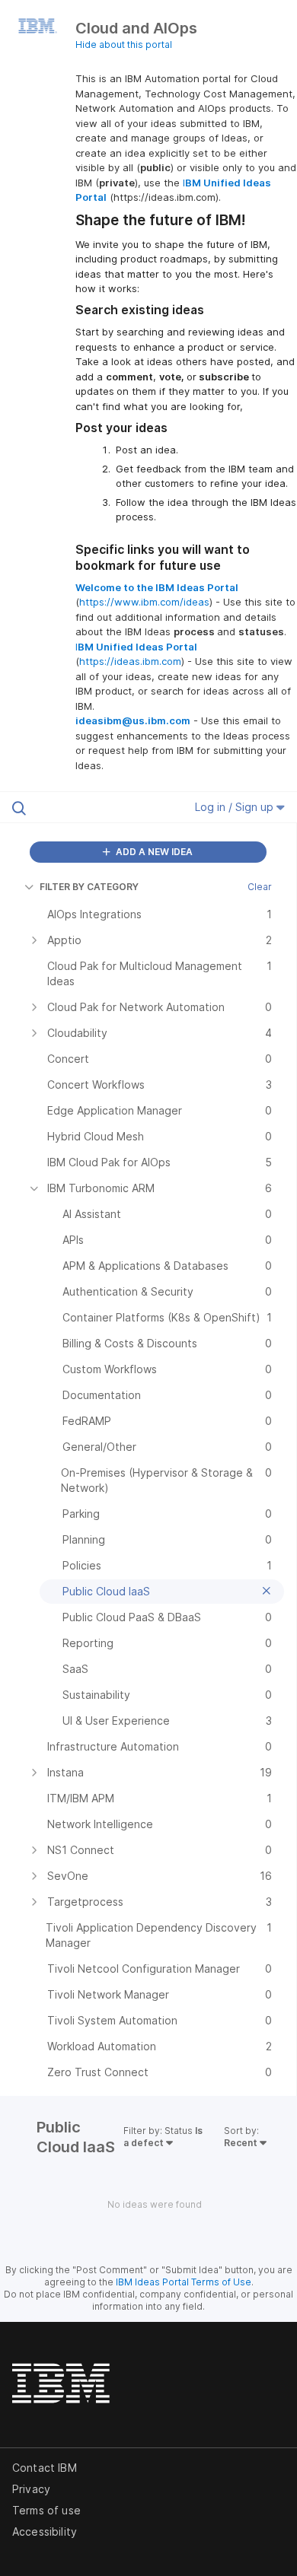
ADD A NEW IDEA (153, 852)
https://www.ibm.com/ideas (144, 602)
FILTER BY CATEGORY (89, 887)
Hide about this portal (124, 45)
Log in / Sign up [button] (236, 807)
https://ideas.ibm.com (130, 661)
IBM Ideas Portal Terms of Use (184, 2282)
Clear (260, 887)
